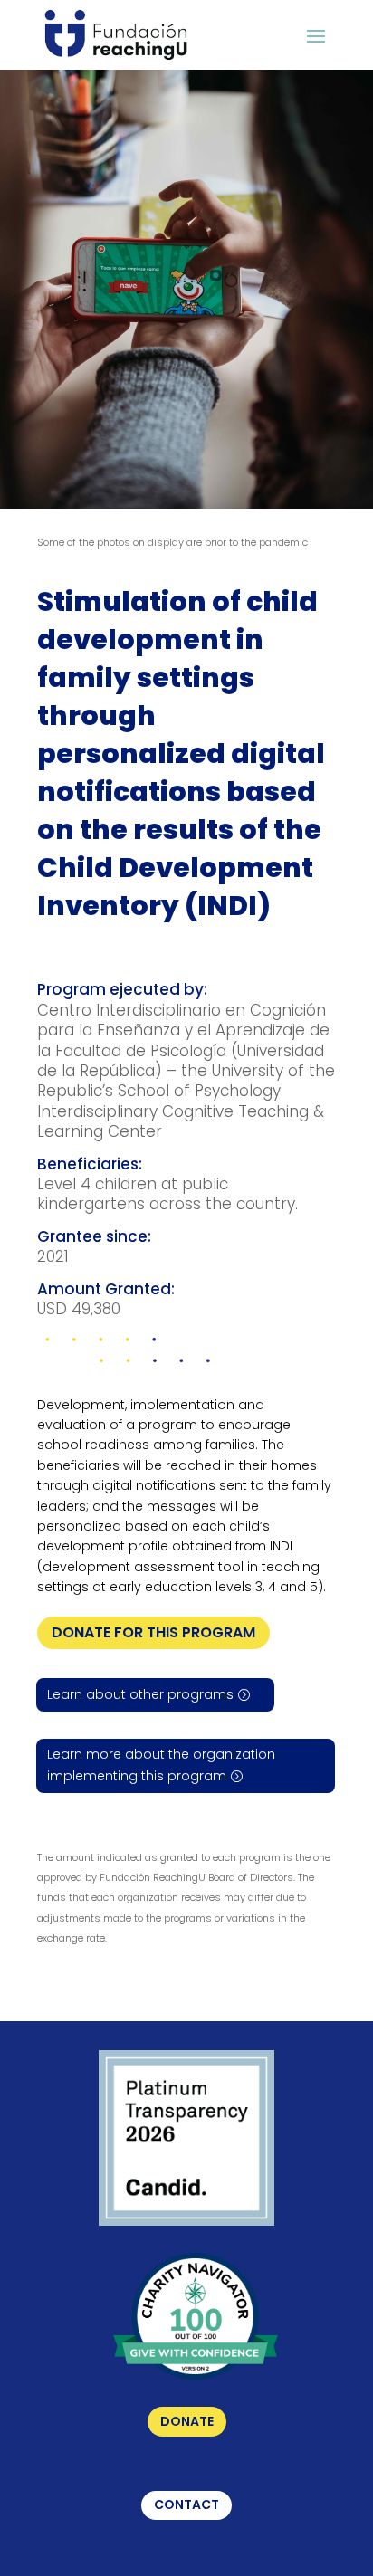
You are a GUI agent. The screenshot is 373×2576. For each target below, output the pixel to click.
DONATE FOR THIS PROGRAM (153, 1632)
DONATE (187, 2421)
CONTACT (186, 2504)
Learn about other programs (140, 1694)
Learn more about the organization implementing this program (161, 1765)
